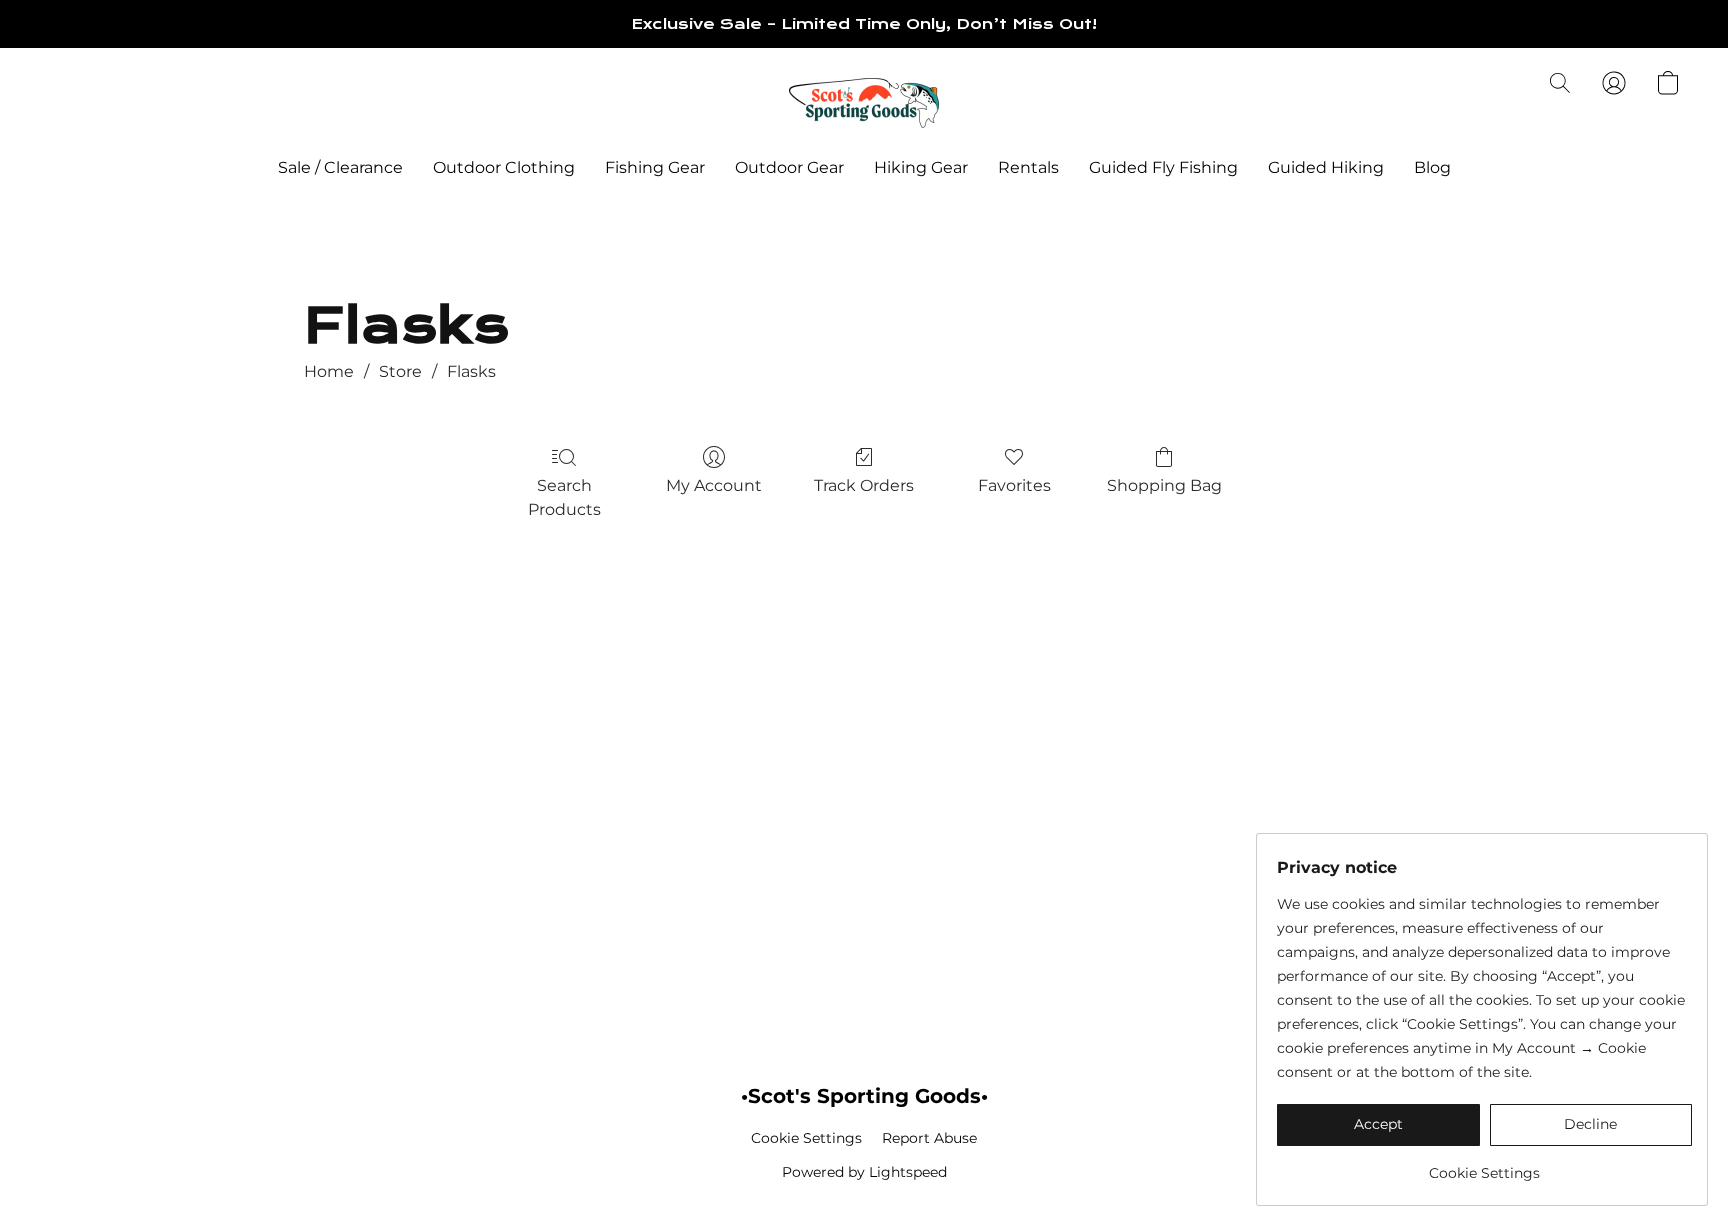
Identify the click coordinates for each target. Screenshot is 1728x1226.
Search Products (564, 497)
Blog (1432, 167)
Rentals (1028, 167)
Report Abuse (929, 1138)
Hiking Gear (921, 167)
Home (329, 371)
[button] (864, 103)
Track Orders (864, 485)
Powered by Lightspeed (864, 1172)
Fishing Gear (655, 167)
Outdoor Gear (789, 167)
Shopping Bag (1164, 485)
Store (400, 371)
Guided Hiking (1326, 167)
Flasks (471, 371)
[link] (1484, 1165)
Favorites (1014, 485)
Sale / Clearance (340, 167)
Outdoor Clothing (504, 167)
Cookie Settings (806, 1138)
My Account (714, 485)
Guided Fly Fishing (1163, 167)
